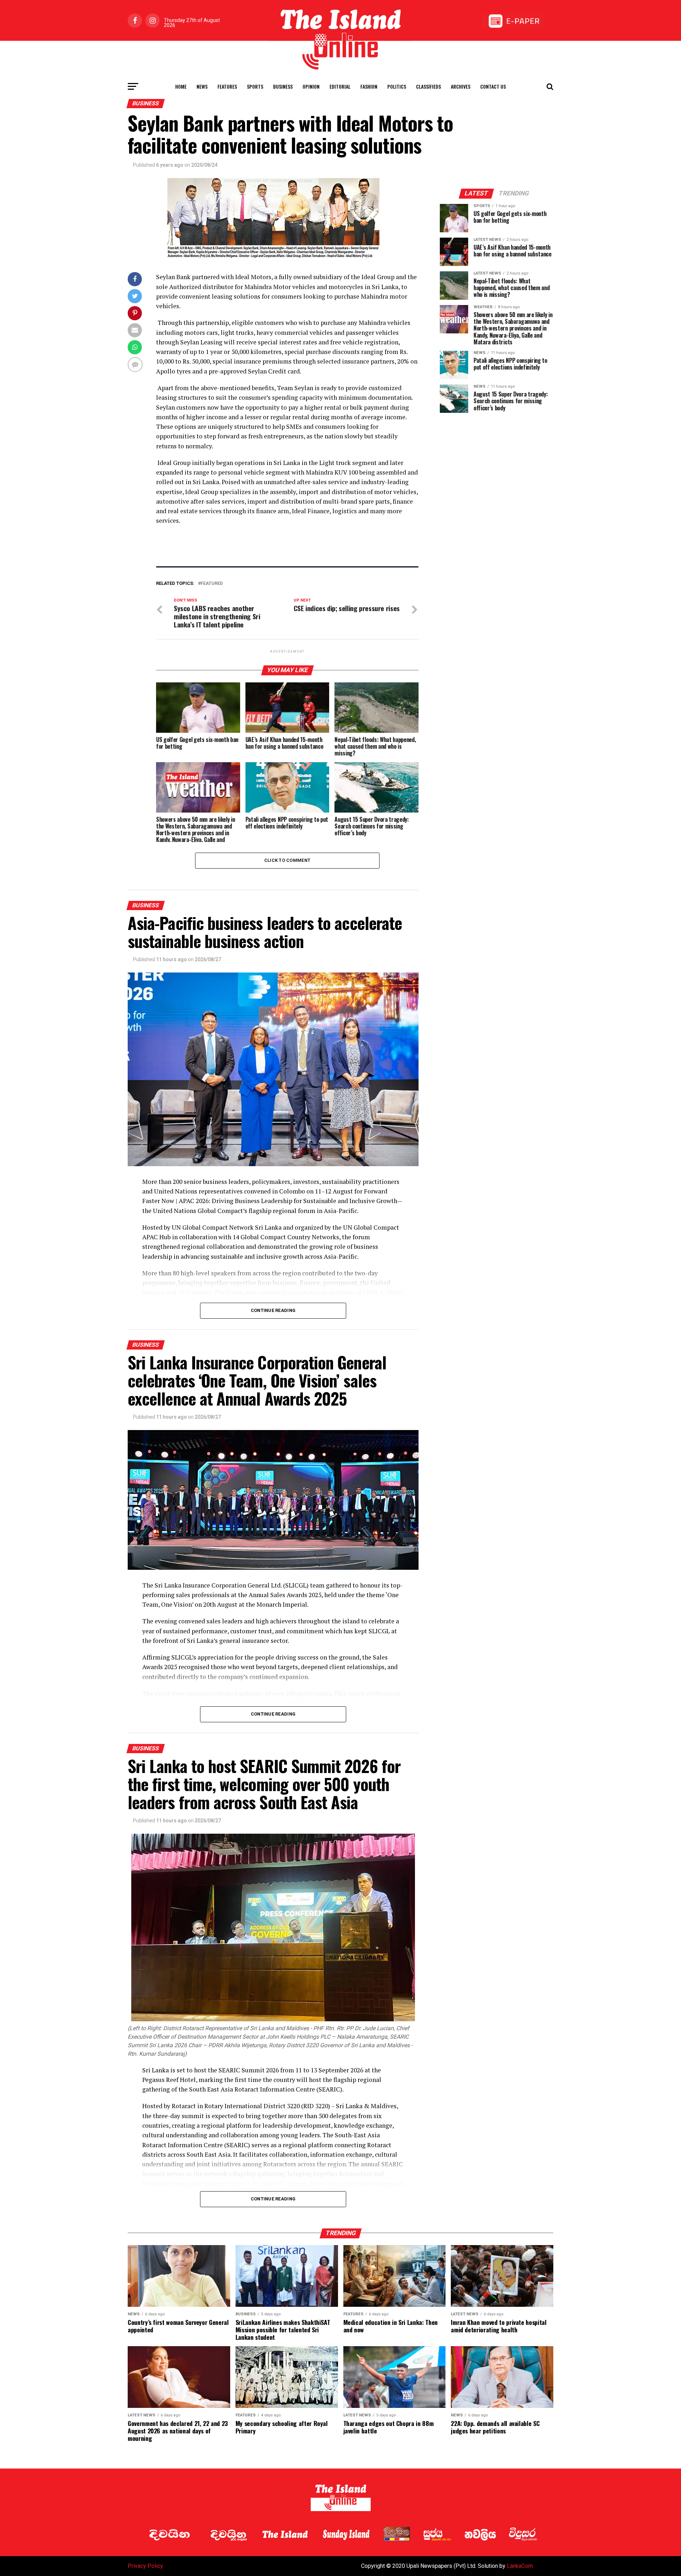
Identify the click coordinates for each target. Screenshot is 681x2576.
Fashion (369, 86)
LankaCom (520, 2566)
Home (181, 86)
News (202, 86)
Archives (461, 86)
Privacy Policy (145, 2566)
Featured (212, 584)
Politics (397, 86)
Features (227, 86)
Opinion (311, 86)
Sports (255, 86)
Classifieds (428, 86)
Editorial (340, 86)
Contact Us (493, 86)
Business (283, 86)
